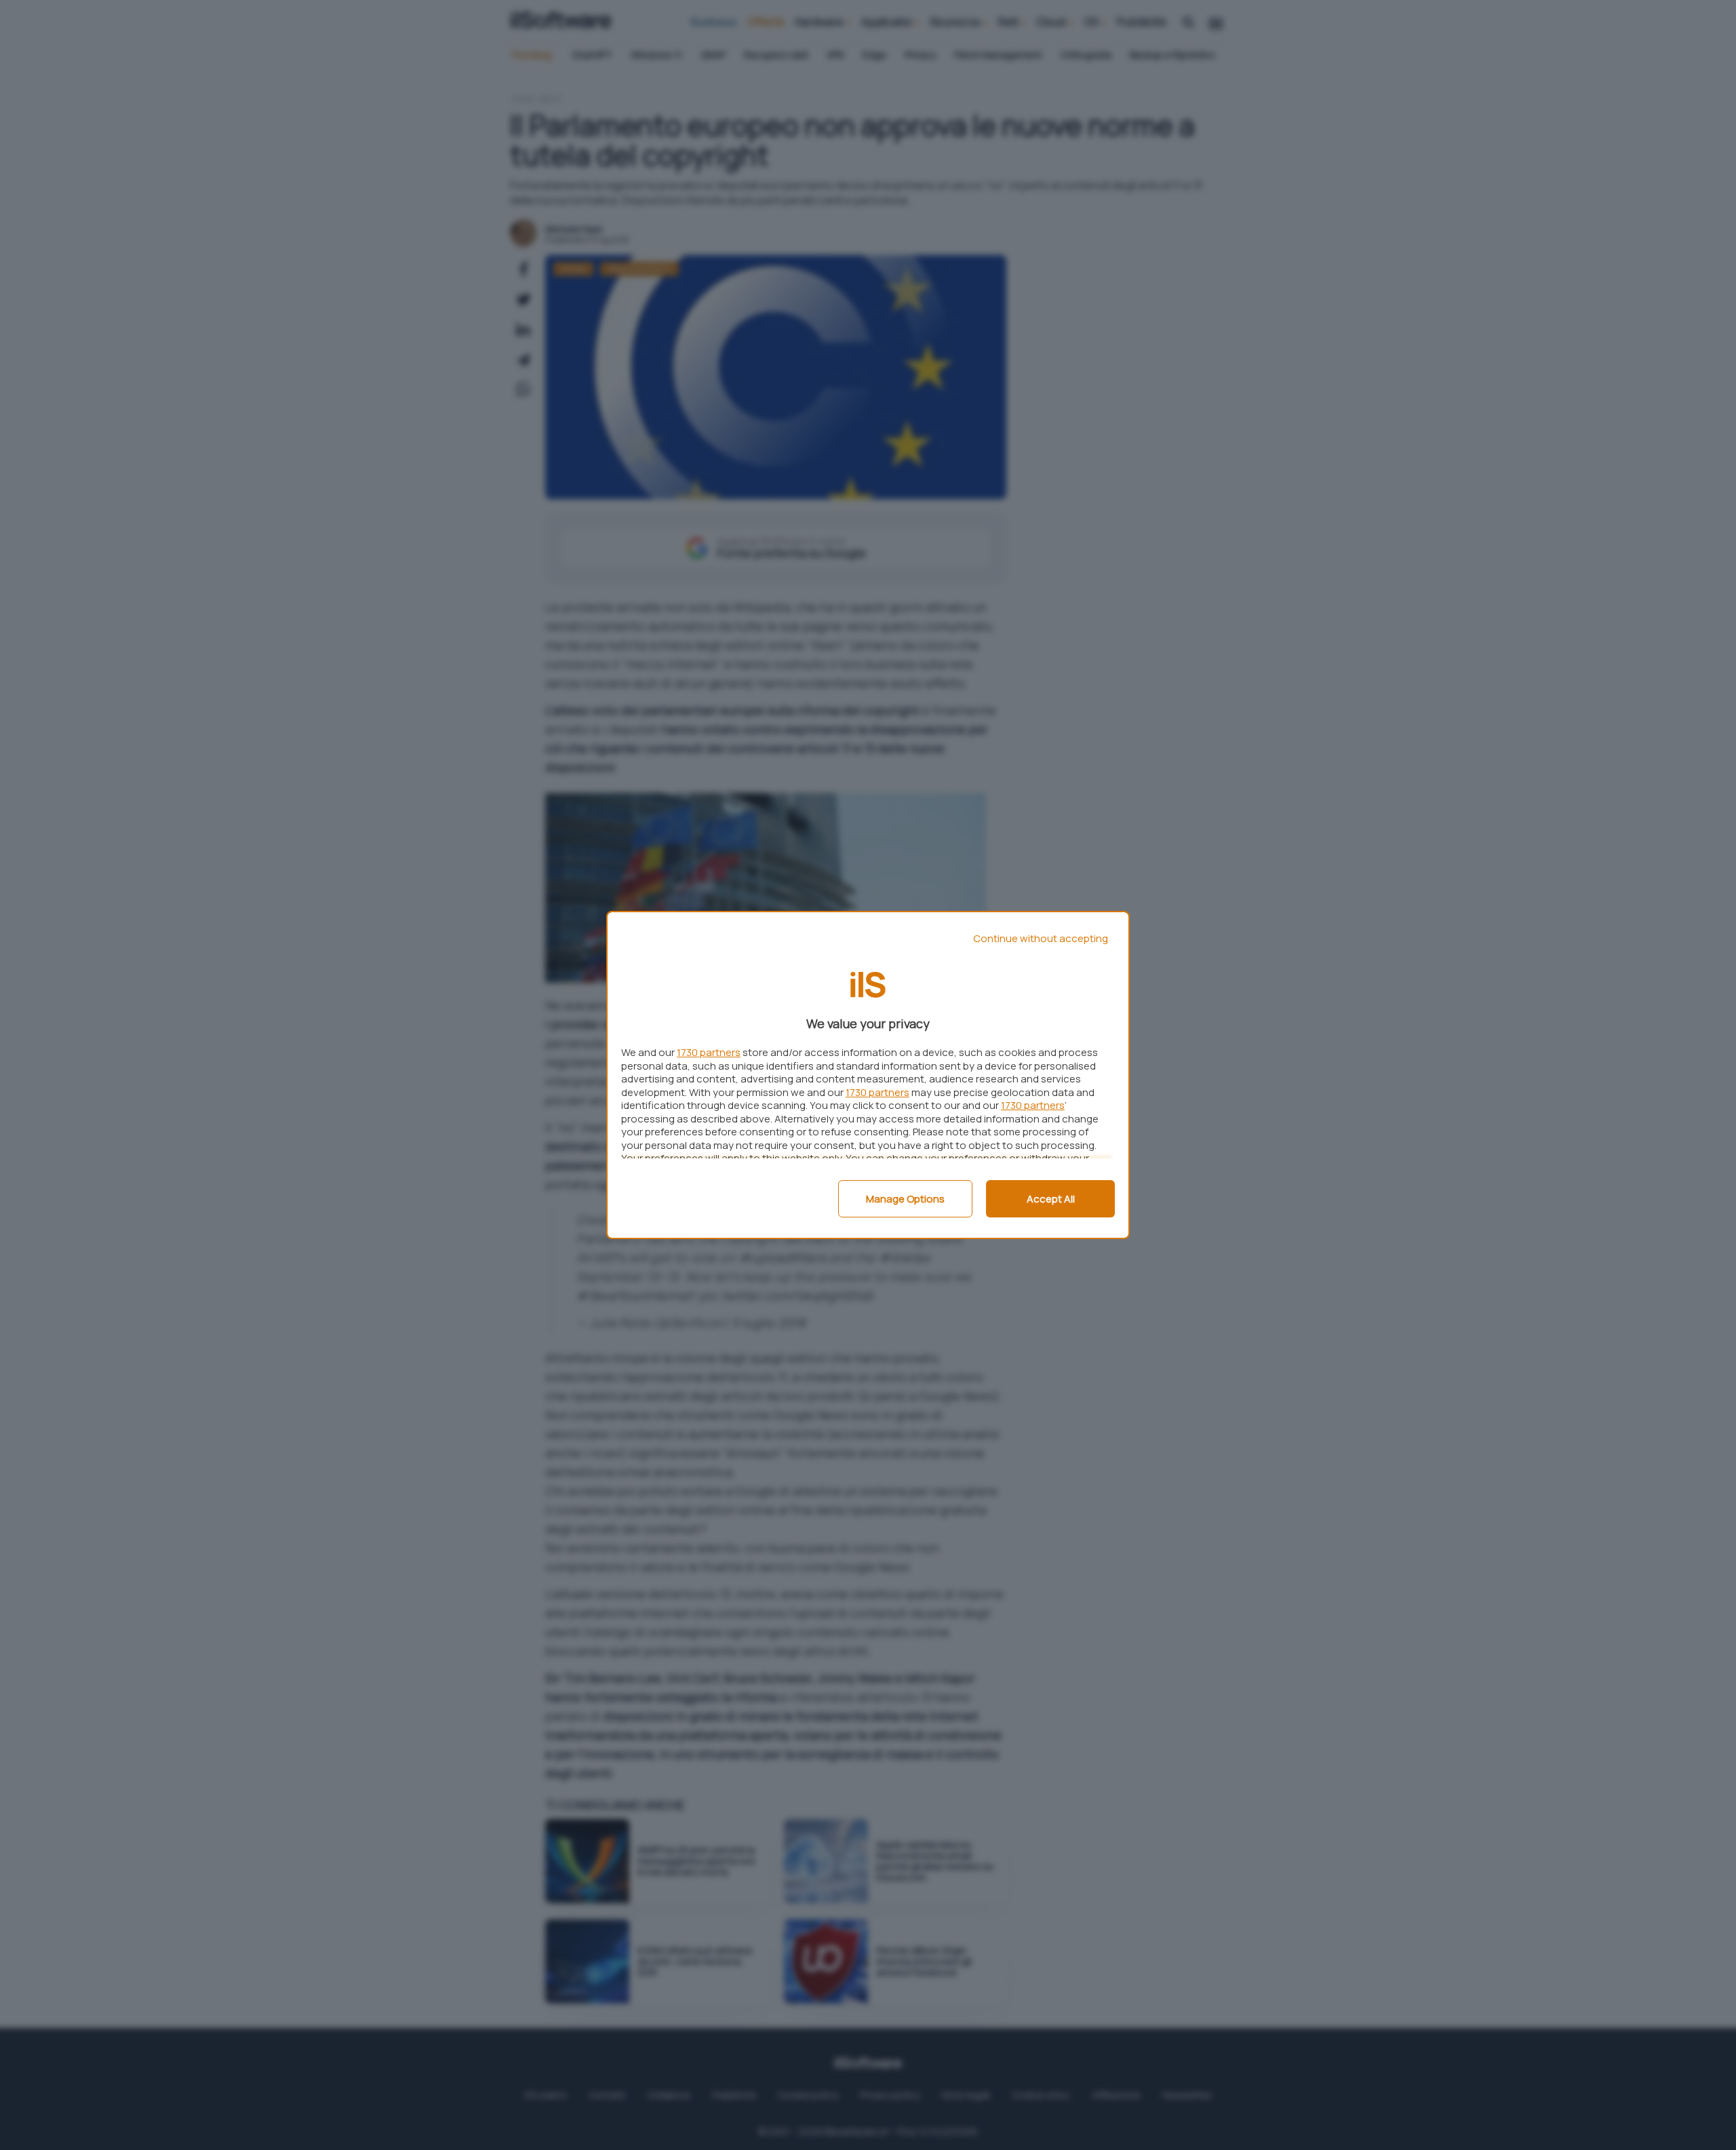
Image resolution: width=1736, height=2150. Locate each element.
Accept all (1051, 1199)
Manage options (905, 1199)
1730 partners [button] (709, 1052)
